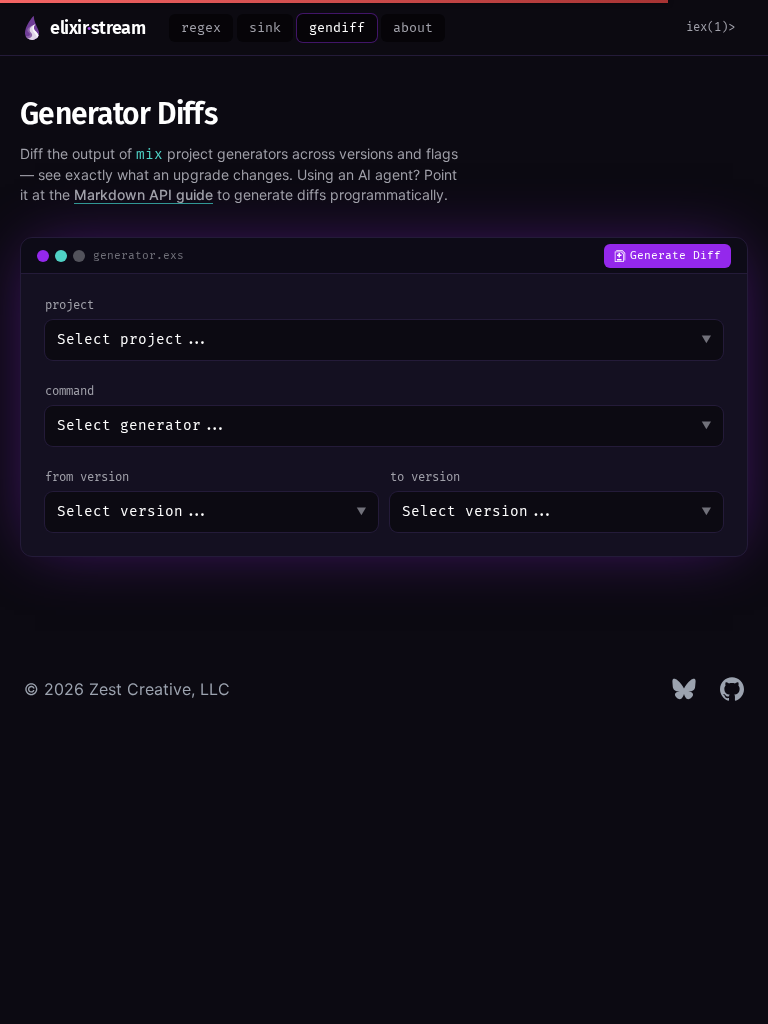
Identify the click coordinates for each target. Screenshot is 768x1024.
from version (87, 477)
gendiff (337, 28)
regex (201, 28)
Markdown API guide (143, 194)
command (69, 391)
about (413, 28)
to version (425, 477)
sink (265, 28)
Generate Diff (675, 255)
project (69, 305)
